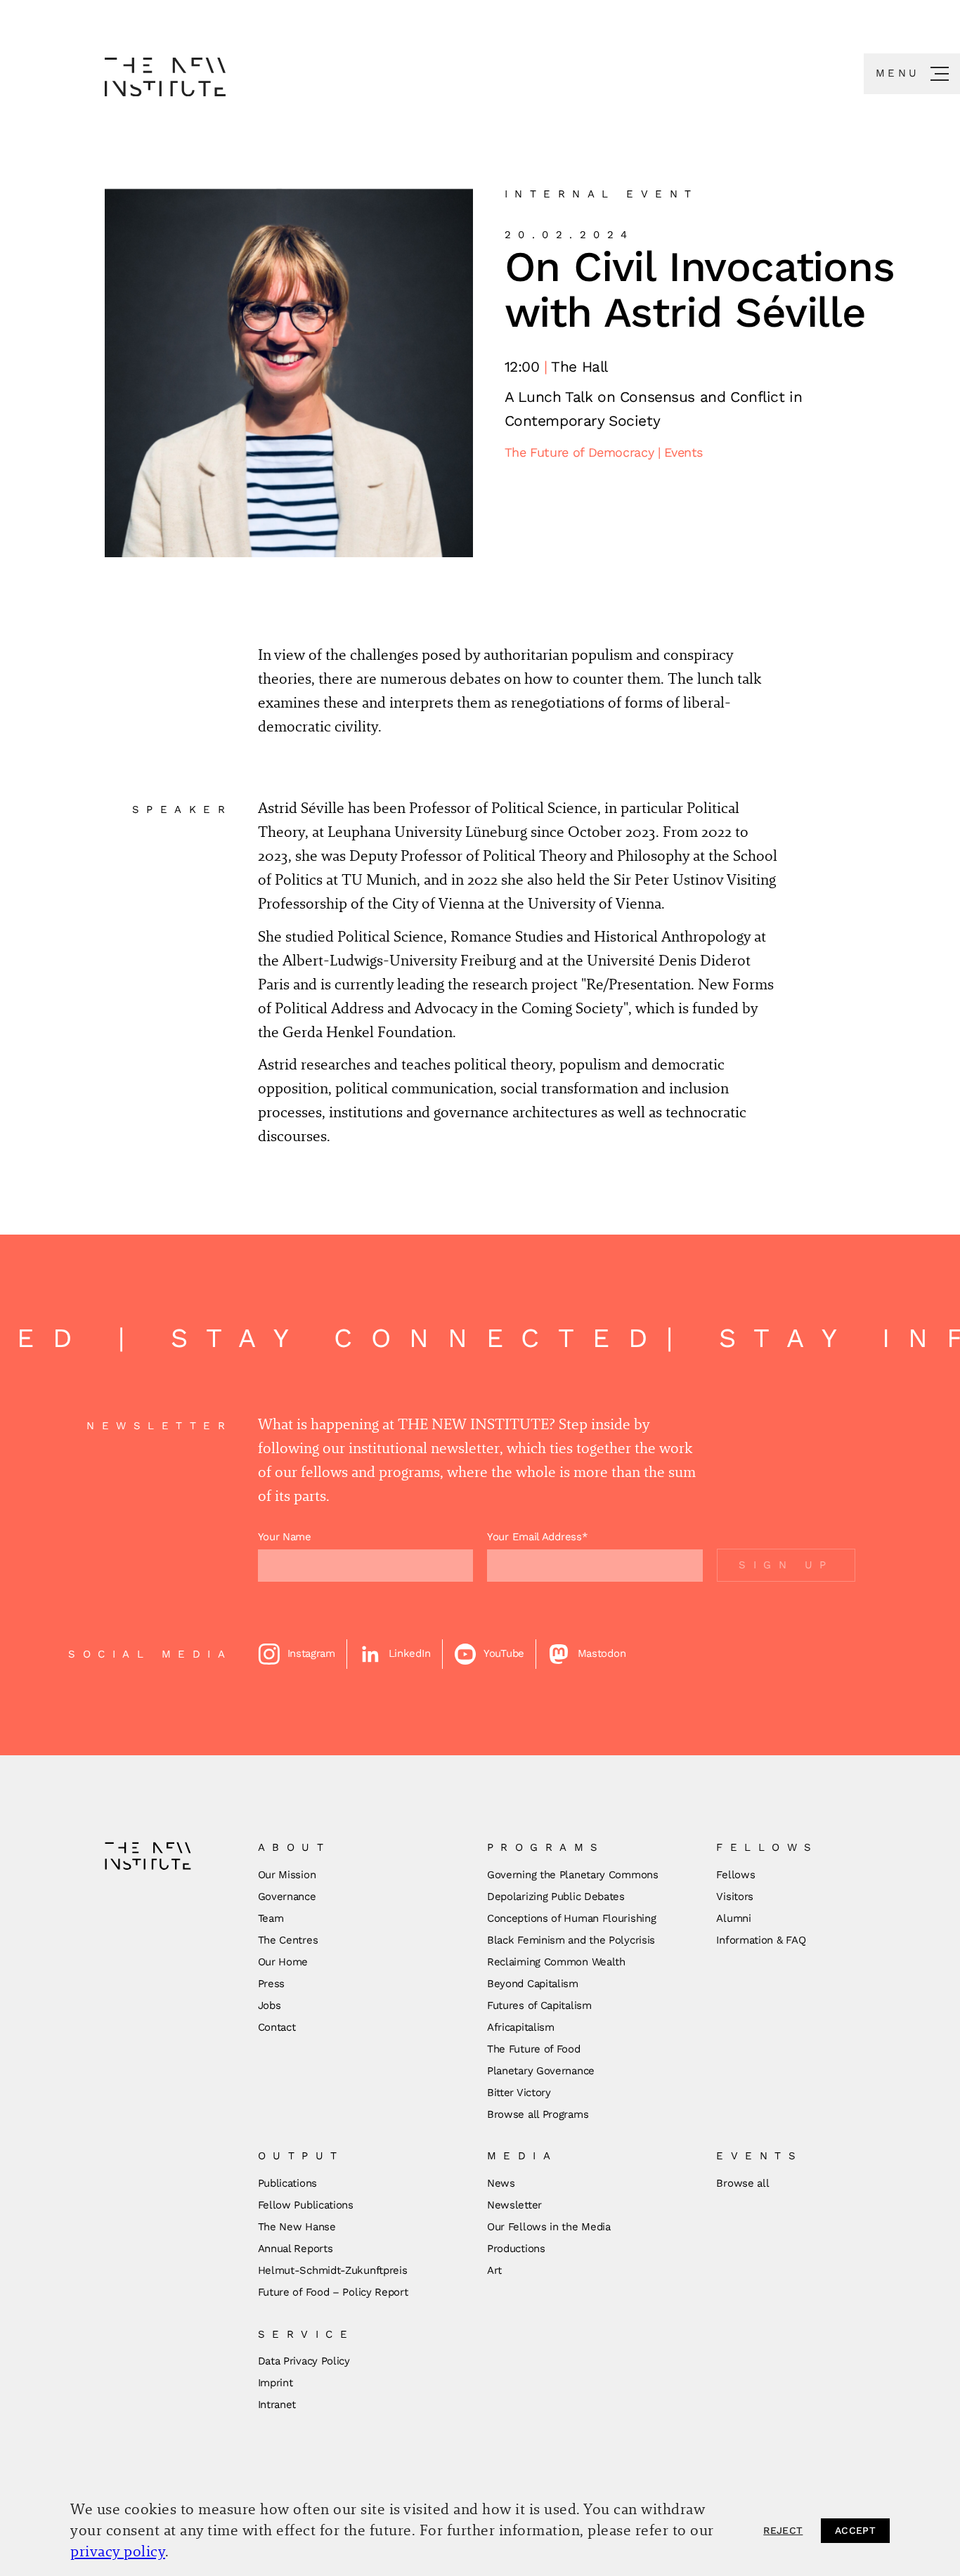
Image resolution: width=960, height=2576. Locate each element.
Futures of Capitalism (539, 2005)
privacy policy (118, 2551)
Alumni (733, 1918)
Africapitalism (521, 2027)
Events (683, 452)
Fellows (735, 1875)
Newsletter (514, 2205)
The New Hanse (297, 2227)
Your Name (285, 1537)
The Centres (288, 1940)
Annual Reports (296, 2249)
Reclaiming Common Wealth (556, 1962)
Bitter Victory (519, 2093)
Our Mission (287, 1875)
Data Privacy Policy (304, 2361)
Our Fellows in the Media (549, 2227)
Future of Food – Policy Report (333, 2292)
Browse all (742, 2183)
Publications (287, 2183)
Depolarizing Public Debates (556, 1897)
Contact (277, 2027)
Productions (516, 2249)
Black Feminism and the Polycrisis (571, 1940)
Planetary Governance (541, 2071)
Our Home (283, 1962)
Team (271, 1918)
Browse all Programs (538, 2114)
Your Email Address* (537, 1537)
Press (272, 1984)
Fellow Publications (306, 2205)
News (501, 2183)
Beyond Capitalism (533, 1984)
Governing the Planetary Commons (573, 1875)
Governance (287, 1897)
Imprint (275, 2383)
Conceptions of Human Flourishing (571, 1918)
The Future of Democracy (581, 452)
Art (494, 2270)
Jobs (270, 2005)
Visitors (735, 1897)
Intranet (277, 2405)
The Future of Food (534, 2049)
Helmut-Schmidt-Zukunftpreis (333, 2270)
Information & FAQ (761, 1940)
